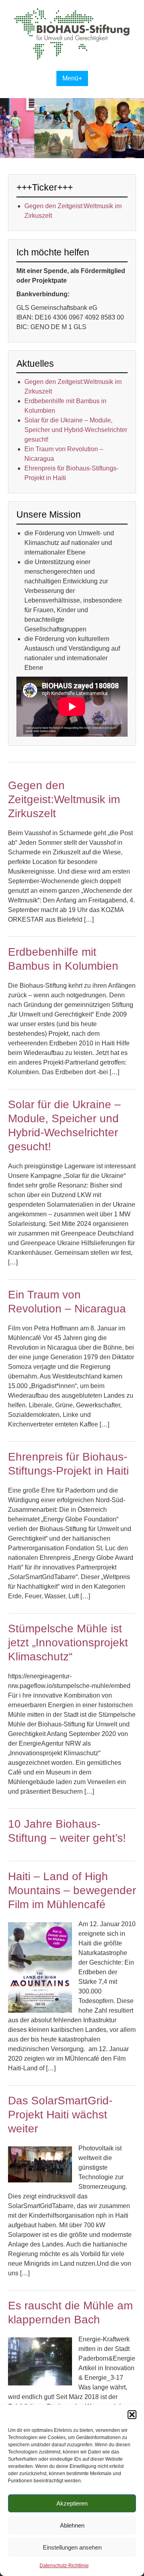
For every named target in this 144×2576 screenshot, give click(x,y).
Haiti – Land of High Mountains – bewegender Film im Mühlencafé (72, 1890)
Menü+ (72, 78)
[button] (132, 2415)
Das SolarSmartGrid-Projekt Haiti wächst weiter (60, 2115)
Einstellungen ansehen (72, 2547)
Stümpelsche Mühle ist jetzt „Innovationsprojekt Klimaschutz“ (68, 1643)
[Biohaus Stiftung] (72, 58)
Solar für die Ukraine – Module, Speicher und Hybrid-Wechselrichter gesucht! (76, 430)
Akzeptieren (72, 2503)
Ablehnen (72, 2525)
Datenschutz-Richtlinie (64, 2566)
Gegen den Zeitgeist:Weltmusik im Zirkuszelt (64, 799)
